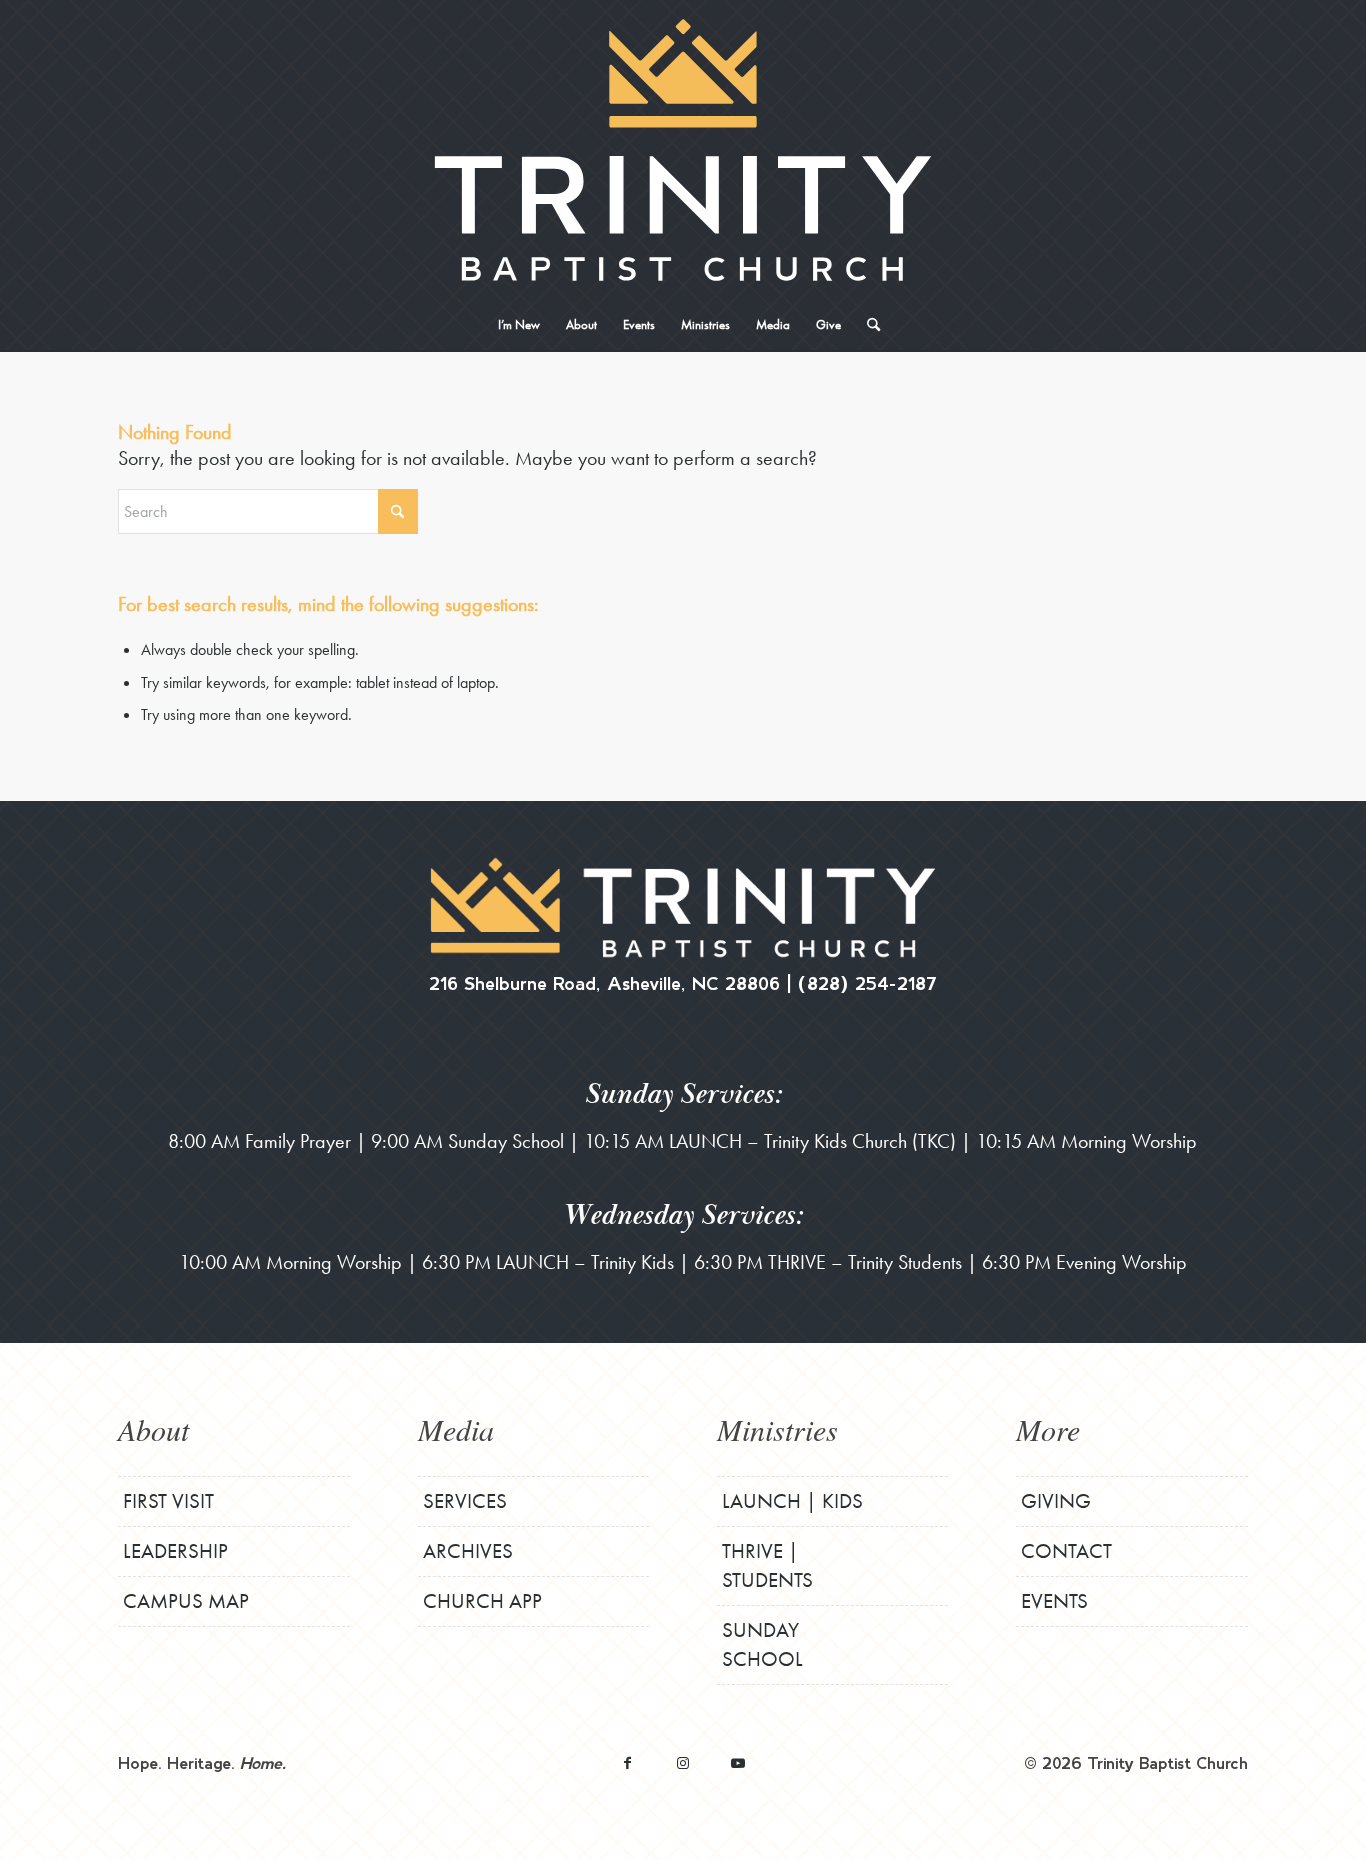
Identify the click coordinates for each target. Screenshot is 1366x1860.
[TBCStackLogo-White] (682, 150)
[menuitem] (519, 325)
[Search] (867, 325)
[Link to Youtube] (737, 1762)
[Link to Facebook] (627, 1762)
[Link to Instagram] (682, 1762)
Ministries (777, 1429)
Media (456, 1429)
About (153, 1429)
